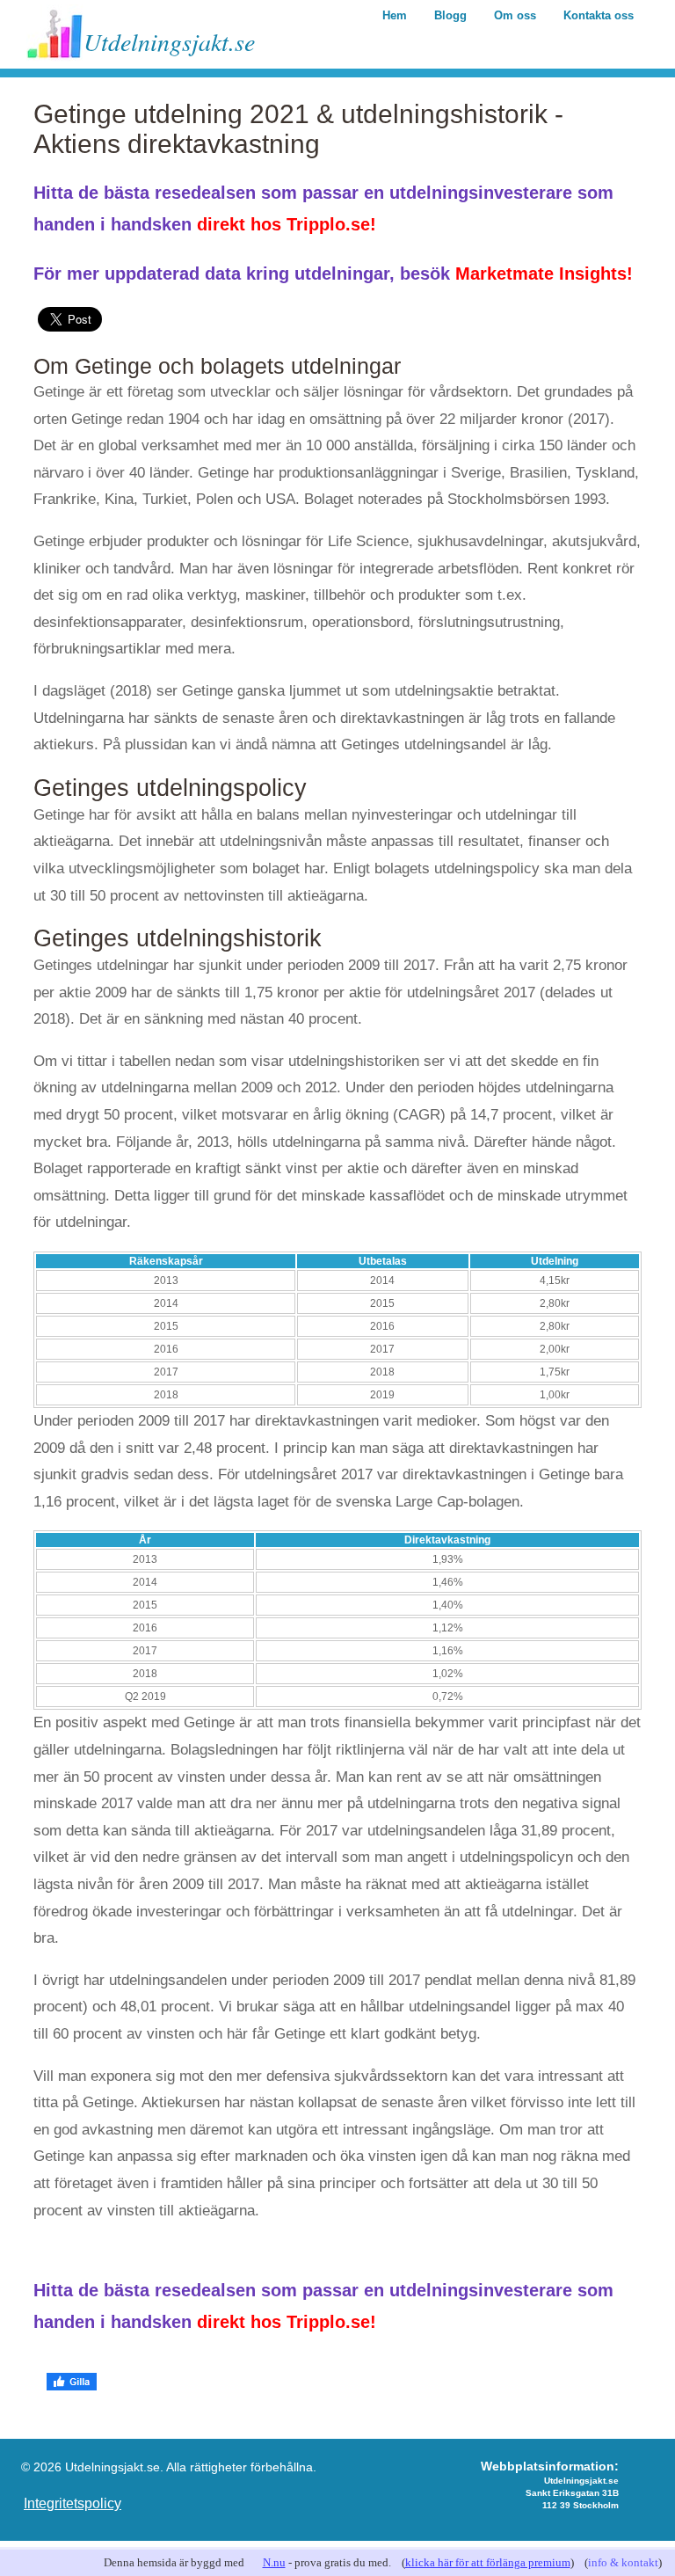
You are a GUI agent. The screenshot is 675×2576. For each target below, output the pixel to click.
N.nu (274, 2562)
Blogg (450, 15)
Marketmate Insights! (544, 274)
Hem (395, 15)
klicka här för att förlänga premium (488, 2562)
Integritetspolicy (73, 2503)
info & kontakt (623, 2562)
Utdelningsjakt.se (169, 41)
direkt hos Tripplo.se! (287, 224)
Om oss (515, 15)
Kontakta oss (599, 15)
